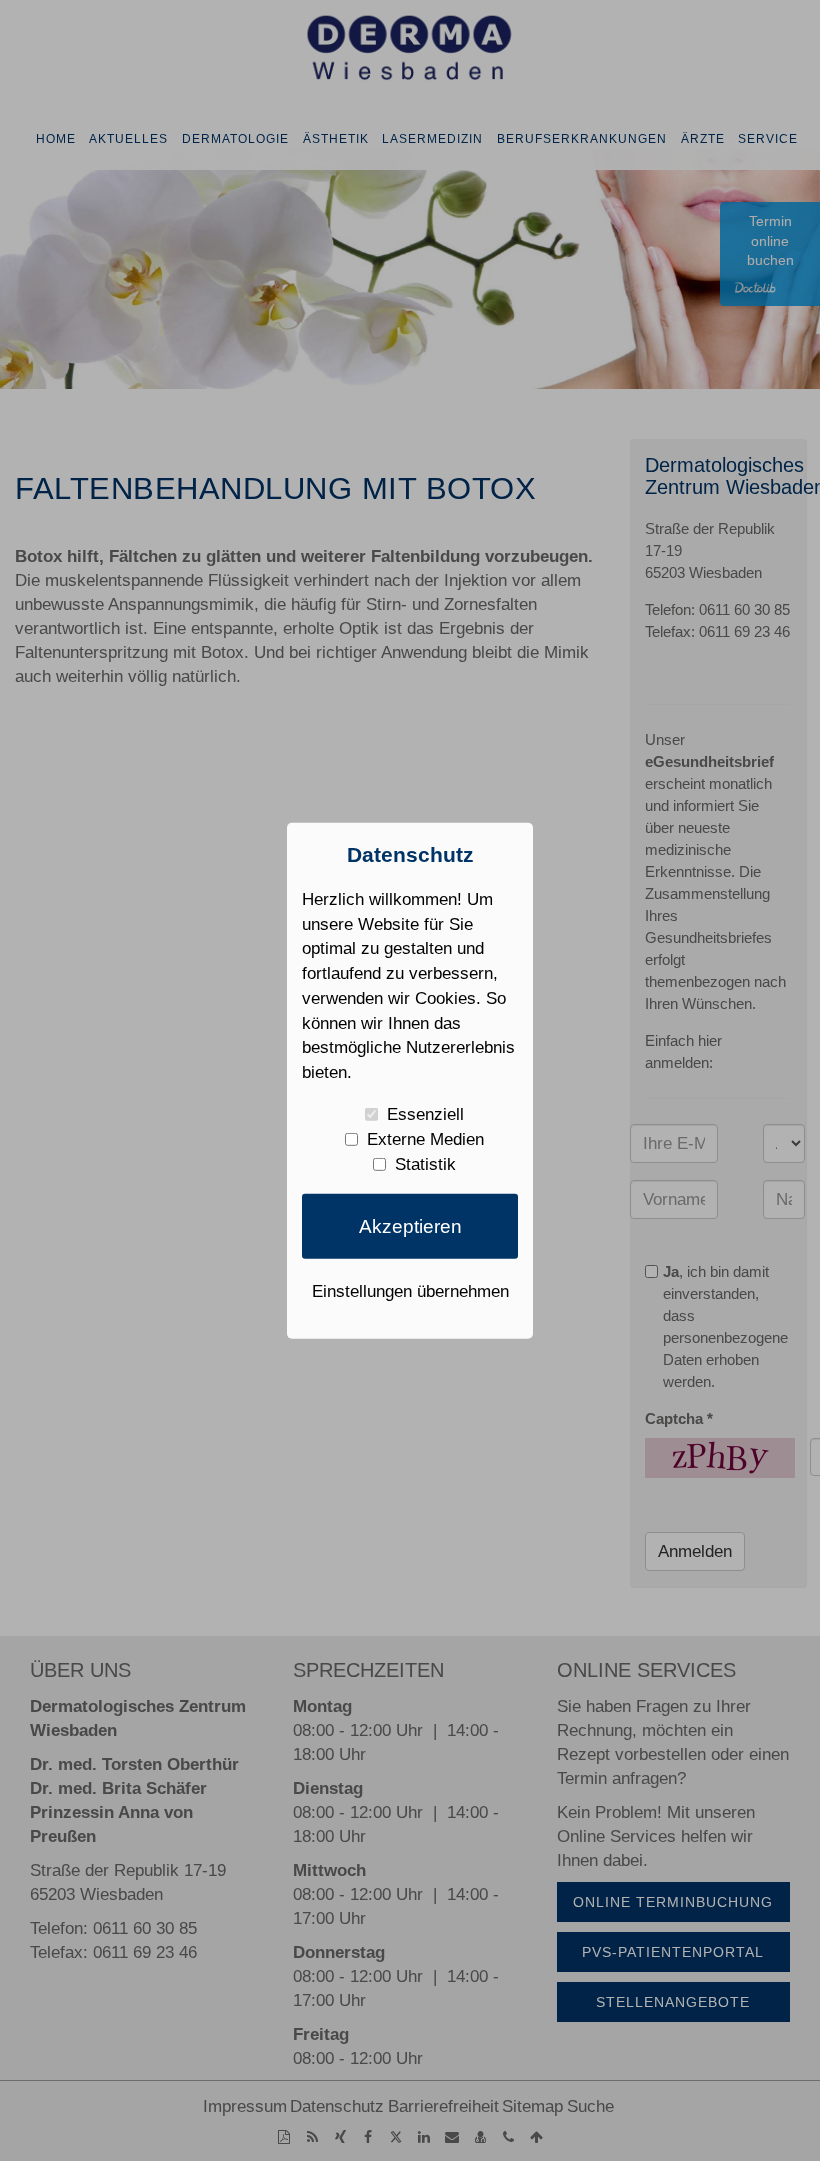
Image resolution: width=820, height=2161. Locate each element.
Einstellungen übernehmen (410, 1290)
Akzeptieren (410, 1226)
